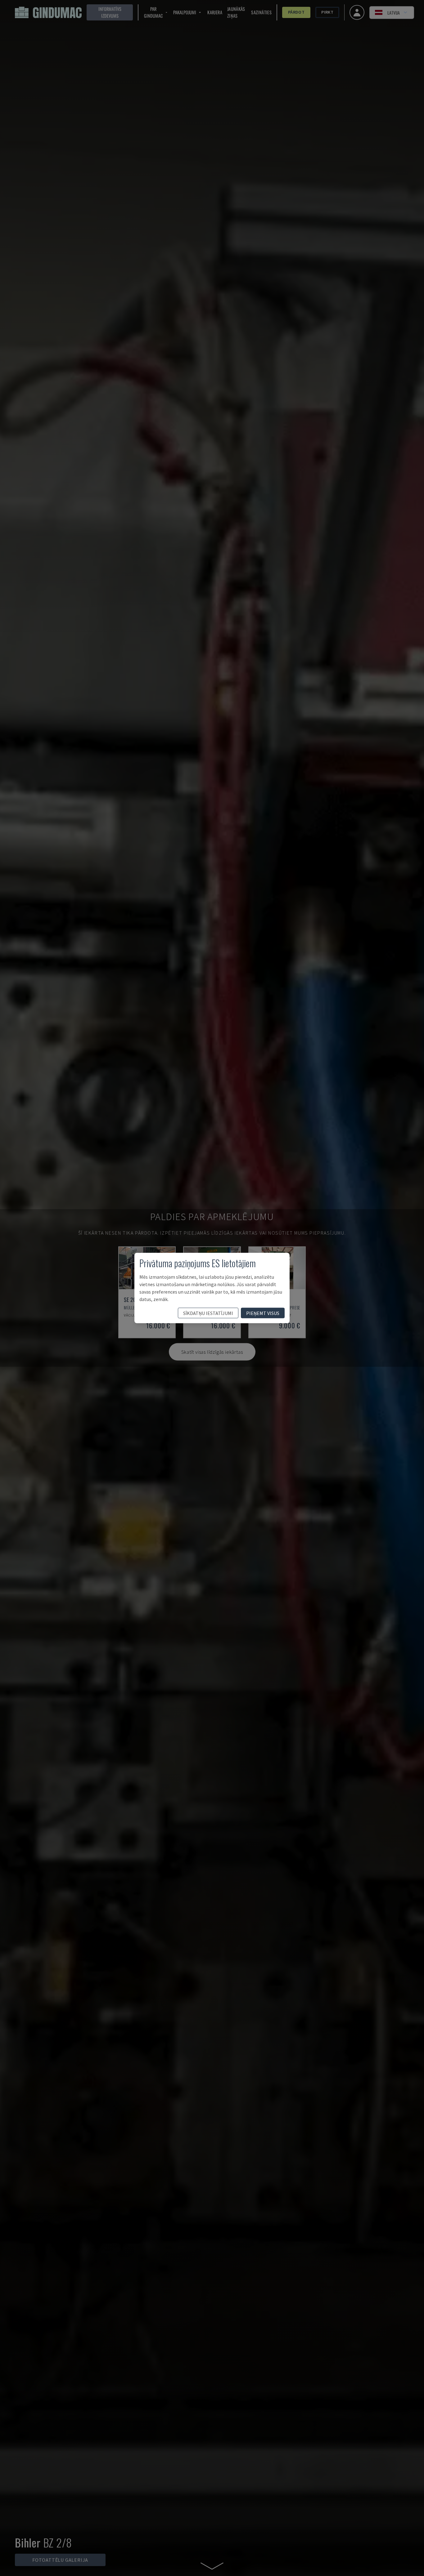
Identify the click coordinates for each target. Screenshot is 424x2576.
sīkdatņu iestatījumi (208, 1313)
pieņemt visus (263, 1313)
